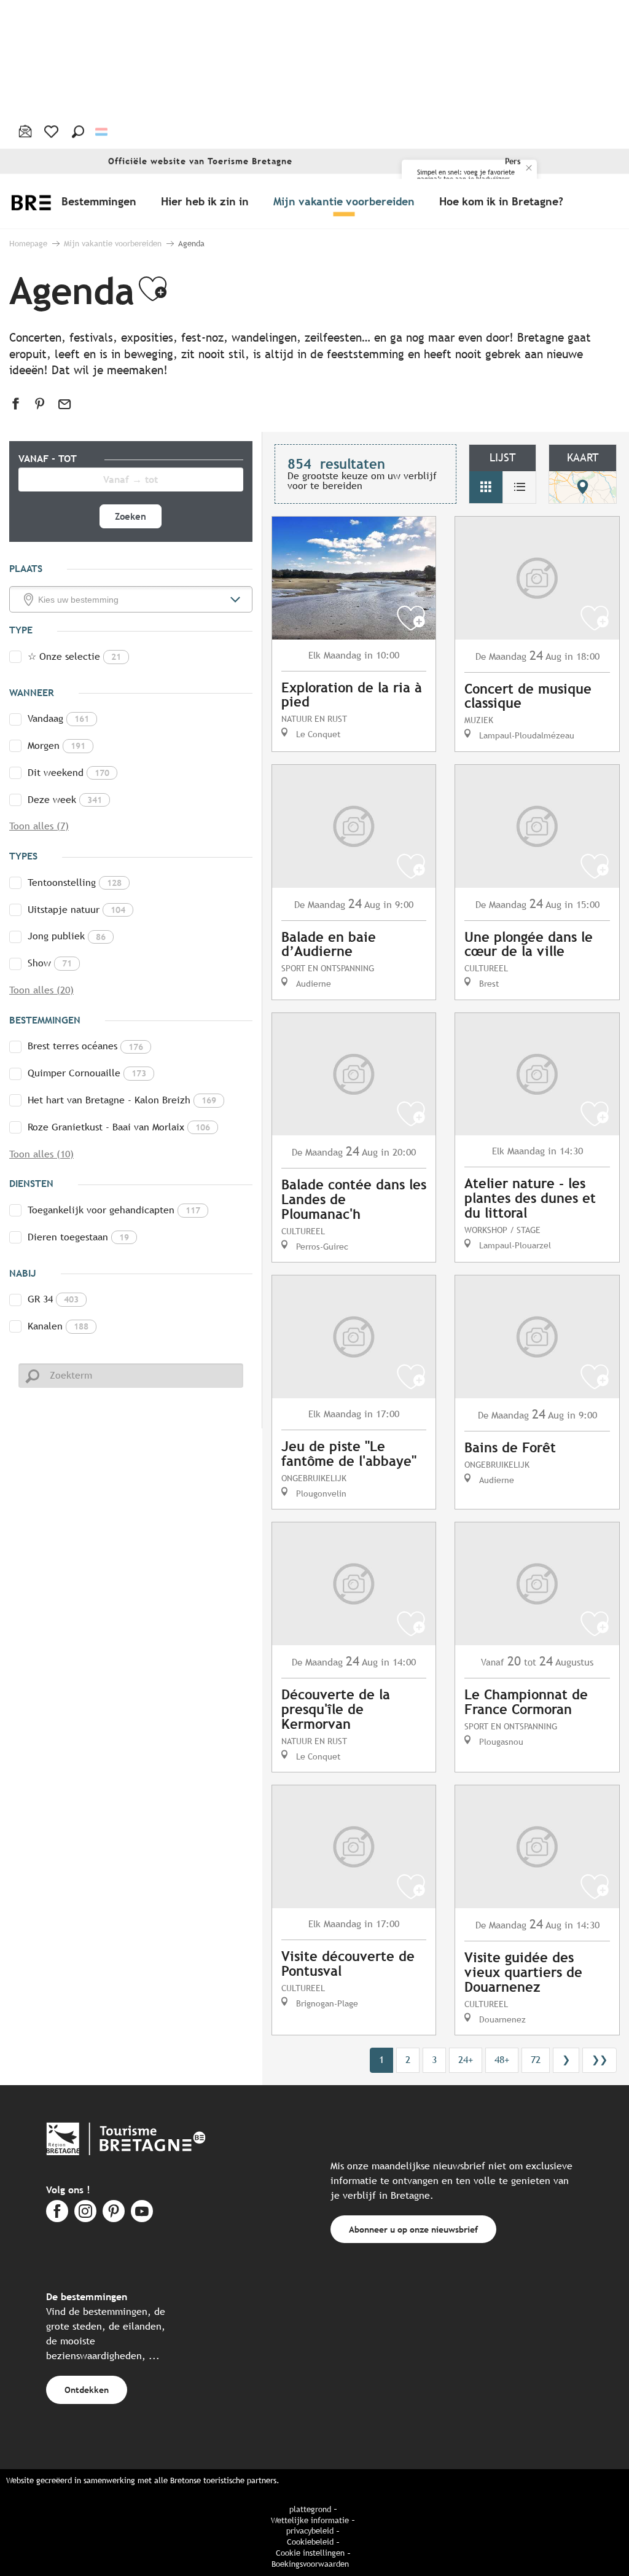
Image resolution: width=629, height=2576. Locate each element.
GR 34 (53, 1299)
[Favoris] (53, 131)
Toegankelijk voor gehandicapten (114, 1210)
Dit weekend (68, 773)
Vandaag (58, 718)
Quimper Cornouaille (87, 1073)
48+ (502, 2060)
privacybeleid (310, 2531)
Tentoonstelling (75, 883)
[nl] (102, 132)
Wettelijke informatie (310, 2520)
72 (536, 2060)
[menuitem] (101, 201)
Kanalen (58, 1326)
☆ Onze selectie (74, 656)
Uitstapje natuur (76, 910)
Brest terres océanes (85, 1046)
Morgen (57, 746)
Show (50, 963)
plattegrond (310, 2509)
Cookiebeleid (310, 2542)
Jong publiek (67, 936)
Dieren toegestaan (78, 1237)
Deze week (65, 800)
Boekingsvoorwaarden (310, 2564)
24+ (466, 2060)
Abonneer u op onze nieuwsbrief (413, 2229)
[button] (78, 131)
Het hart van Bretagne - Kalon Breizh (122, 1100)
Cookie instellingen (310, 2553)
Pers (513, 161)
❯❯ (600, 2060)
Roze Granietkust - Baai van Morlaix (119, 1127)
